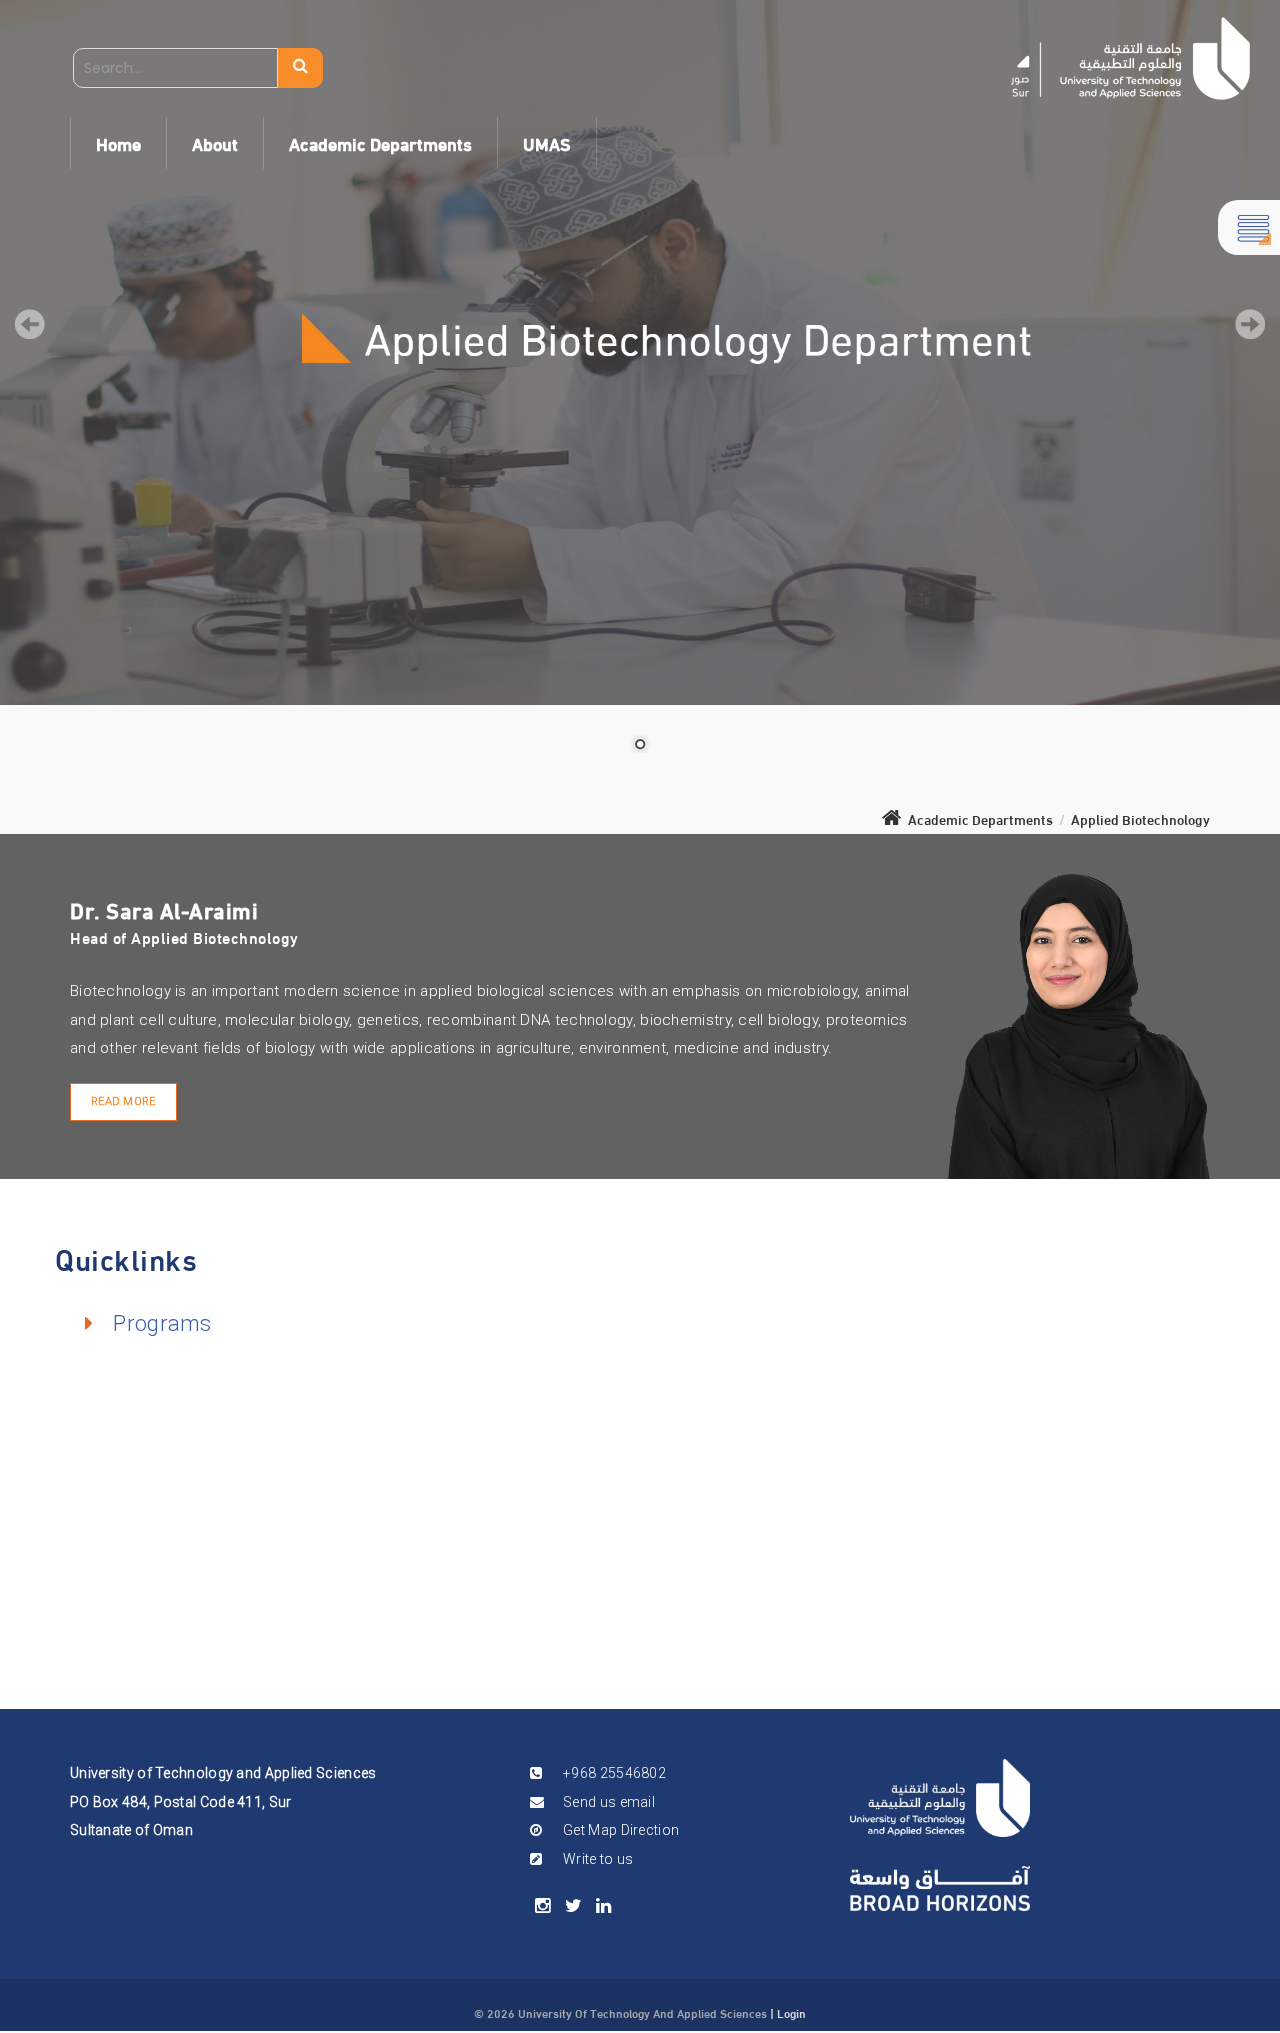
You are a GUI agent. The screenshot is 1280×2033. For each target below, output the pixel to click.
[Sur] (1130, 58)
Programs (162, 1323)
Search (300, 68)
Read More (123, 1101)
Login (791, 2012)
